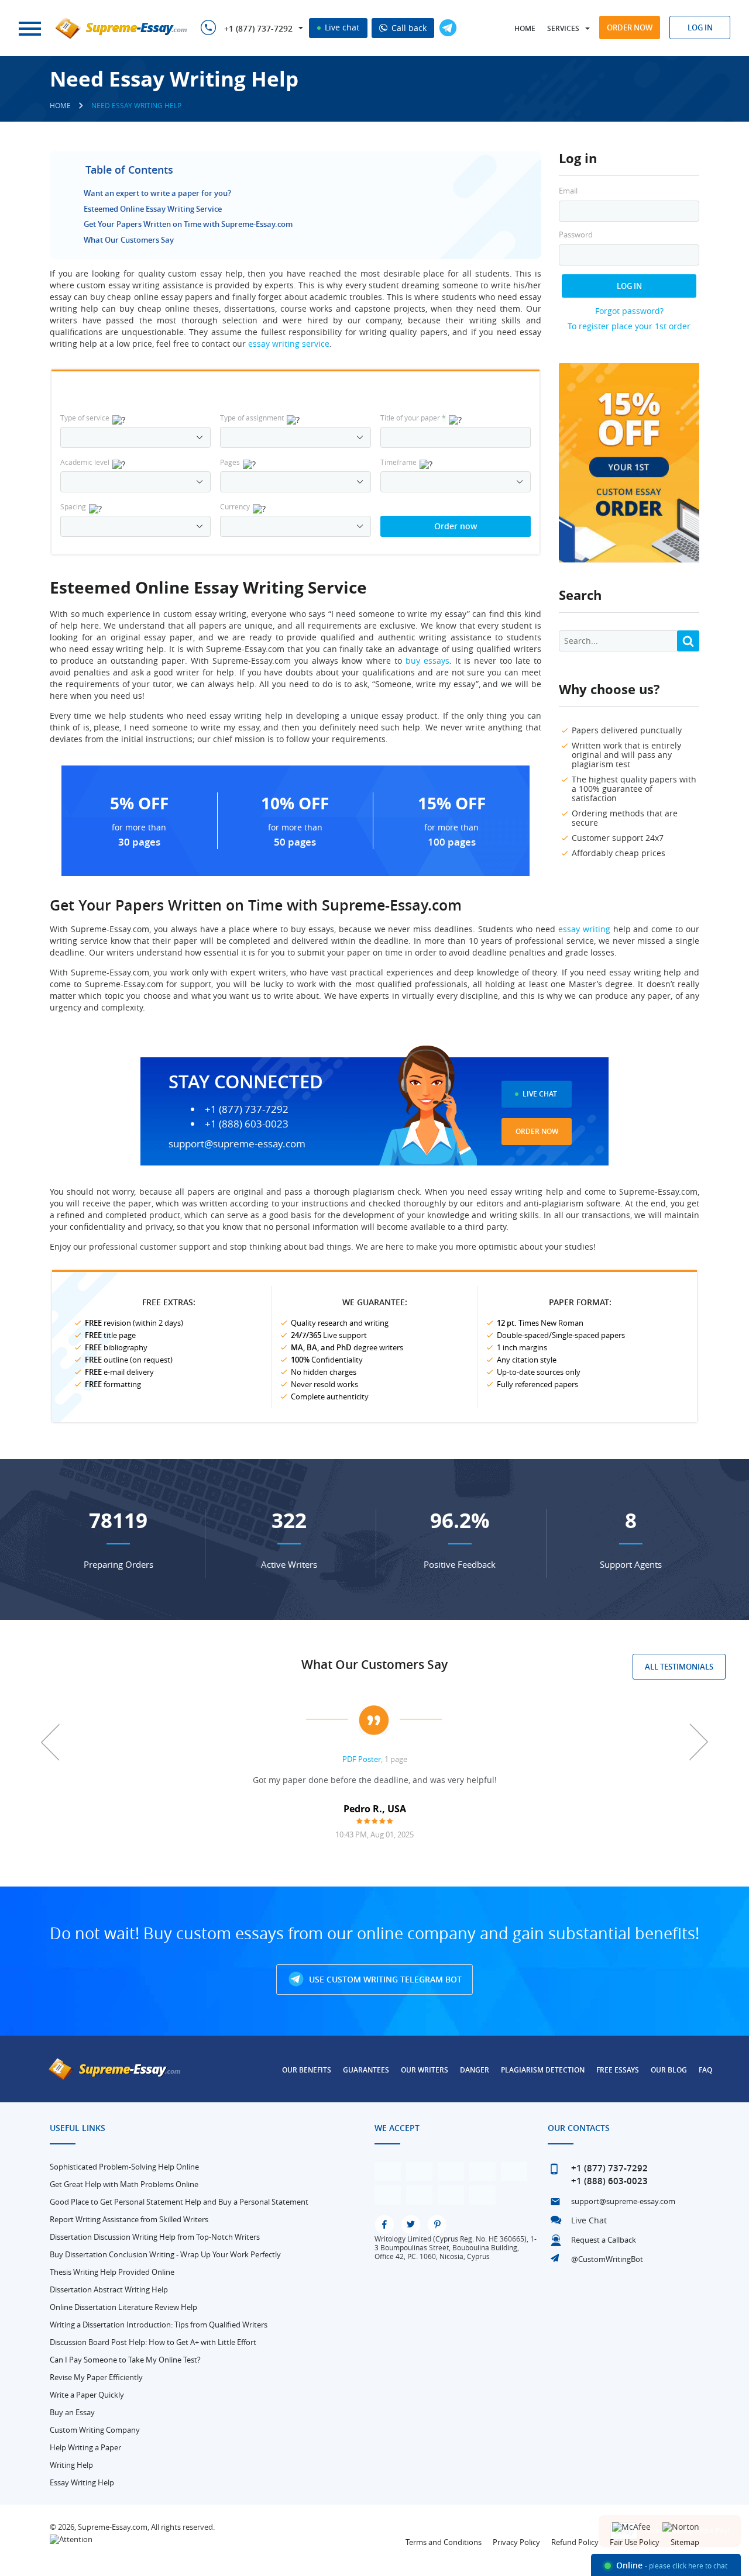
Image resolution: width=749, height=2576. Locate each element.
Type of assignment (252, 418)
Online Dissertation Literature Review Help (123, 2307)
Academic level (85, 462)
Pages (230, 462)
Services (563, 28)
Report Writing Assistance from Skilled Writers (129, 2219)
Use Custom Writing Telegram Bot (384, 1979)
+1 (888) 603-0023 (247, 1124)
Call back (408, 28)
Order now (630, 27)
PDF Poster (362, 1759)
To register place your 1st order (629, 326)
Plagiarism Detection (543, 2070)
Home (525, 28)
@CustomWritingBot (607, 2259)
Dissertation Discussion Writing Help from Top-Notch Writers (155, 2237)
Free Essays (618, 2070)
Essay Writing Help (82, 2482)
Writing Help (71, 2465)
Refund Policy (575, 2542)
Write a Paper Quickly (87, 2395)
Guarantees (366, 2070)
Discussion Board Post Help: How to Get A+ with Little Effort (153, 2342)
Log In (629, 286)
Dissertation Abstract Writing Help (109, 2289)
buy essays (427, 661)
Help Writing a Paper (85, 2447)
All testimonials (679, 1667)
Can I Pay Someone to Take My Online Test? (125, 2360)
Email (568, 191)
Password (576, 235)
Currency (235, 506)
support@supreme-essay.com (237, 1144)
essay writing (584, 929)
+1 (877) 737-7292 (258, 29)
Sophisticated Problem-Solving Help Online (124, 2167)
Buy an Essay (72, 2412)
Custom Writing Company (95, 2430)
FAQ (705, 2070)
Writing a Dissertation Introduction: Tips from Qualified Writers (159, 2325)
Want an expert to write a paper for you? (157, 193)
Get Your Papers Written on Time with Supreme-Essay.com (188, 224)
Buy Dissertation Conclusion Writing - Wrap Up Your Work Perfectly (165, 2254)
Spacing (73, 506)
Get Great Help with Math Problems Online (124, 2184)
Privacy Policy (516, 2542)
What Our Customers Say (129, 240)
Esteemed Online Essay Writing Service (153, 209)
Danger (475, 2070)
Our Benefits (307, 2070)
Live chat (341, 27)
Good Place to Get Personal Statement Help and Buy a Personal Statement (179, 2202)
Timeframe (398, 462)
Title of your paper (413, 418)
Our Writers (425, 2070)
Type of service (85, 418)
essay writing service (289, 344)
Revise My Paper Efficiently (96, 2377)
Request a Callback (604, 2240)
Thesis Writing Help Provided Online (112, 2272)
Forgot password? (629, 311)
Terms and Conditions (444, 2542)
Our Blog (669, 2070)
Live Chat (540, 1094)
